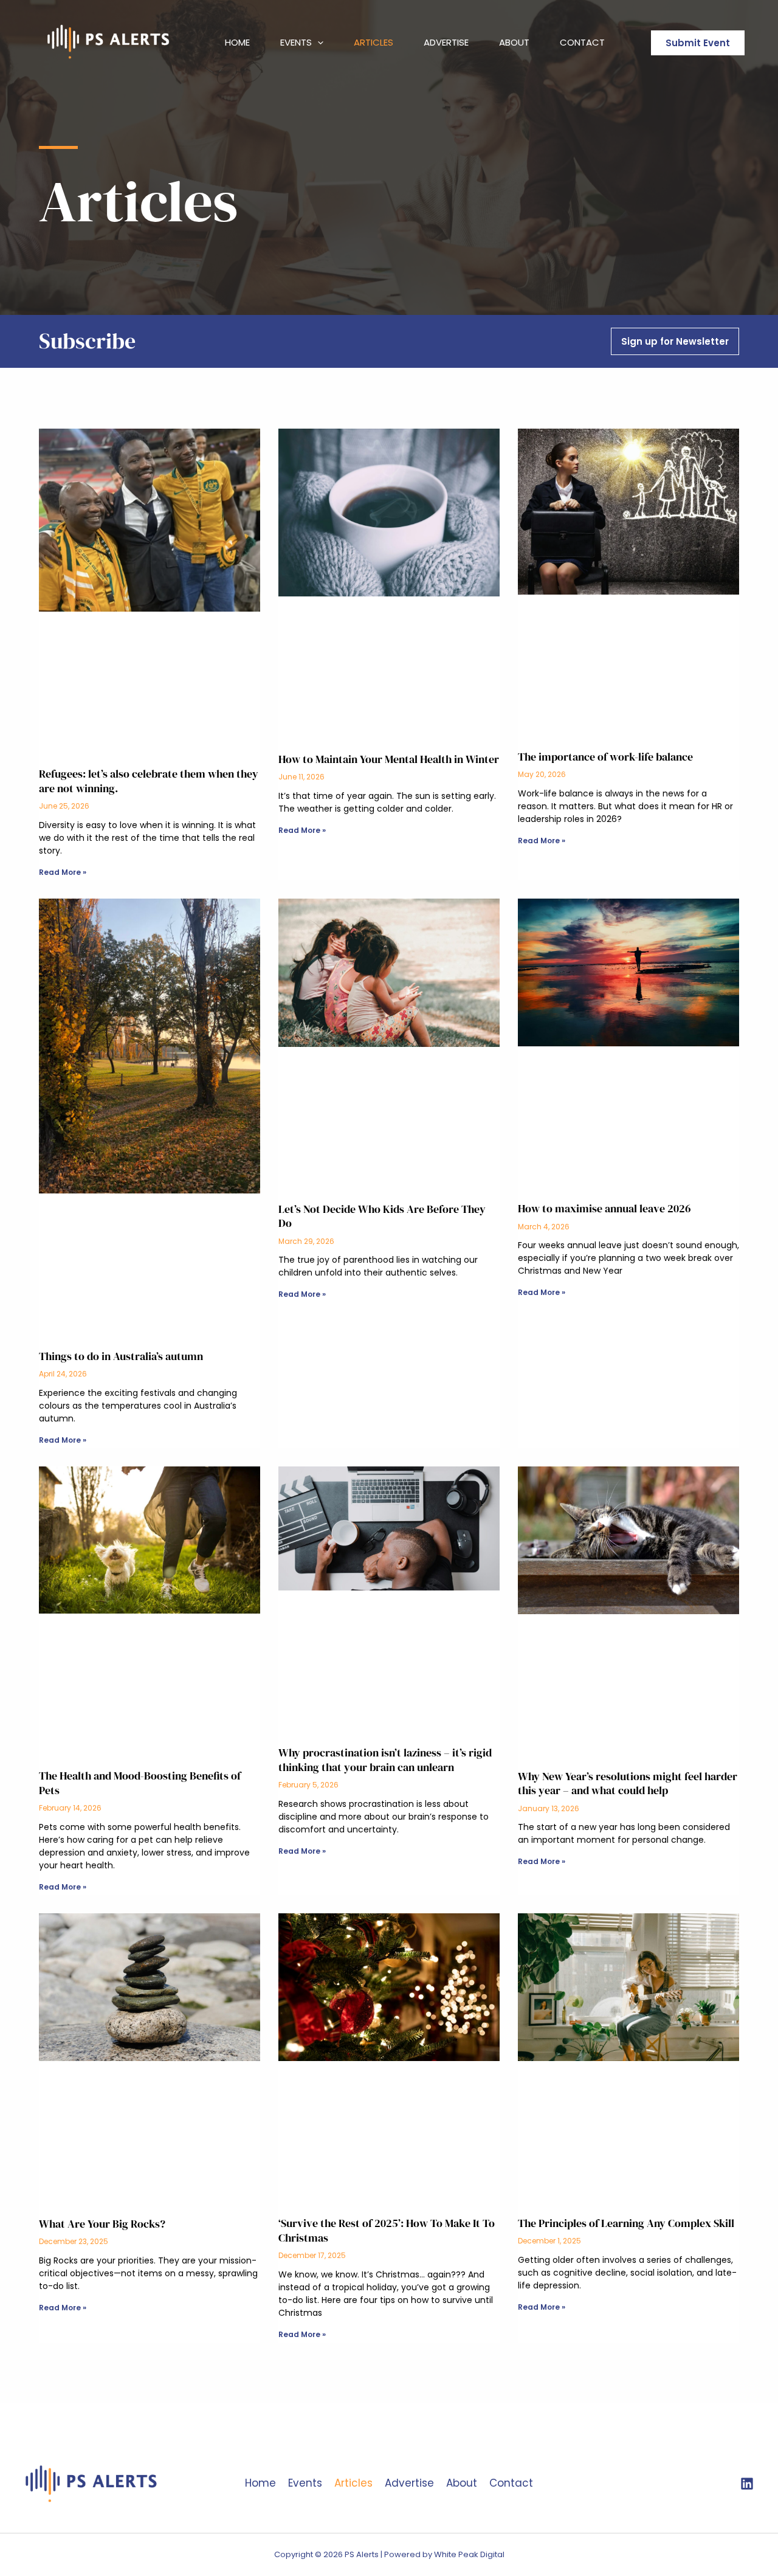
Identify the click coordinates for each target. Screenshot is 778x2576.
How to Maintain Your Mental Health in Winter (389, 759)
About (514, 42)
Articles (374, 42)
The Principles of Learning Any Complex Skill (626, 2223)
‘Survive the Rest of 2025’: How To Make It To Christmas (387, 2230)
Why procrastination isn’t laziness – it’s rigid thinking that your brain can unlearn (385, 1759)
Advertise (446, 42)
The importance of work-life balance (605, 757)
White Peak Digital (469, 2554)
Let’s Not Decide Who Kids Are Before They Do (382, 1216)
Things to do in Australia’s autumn (121, 1356)
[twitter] (747, 2484)
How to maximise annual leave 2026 (604, 1208)
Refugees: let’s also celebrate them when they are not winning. (149, 781)
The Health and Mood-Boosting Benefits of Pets (140, 1783)
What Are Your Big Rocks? (102, 2224)
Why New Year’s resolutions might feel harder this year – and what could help (628, 1783)
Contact (582, 42)
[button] (318, 43)
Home (237, 42)
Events (296, 42)
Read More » (63, 872)
